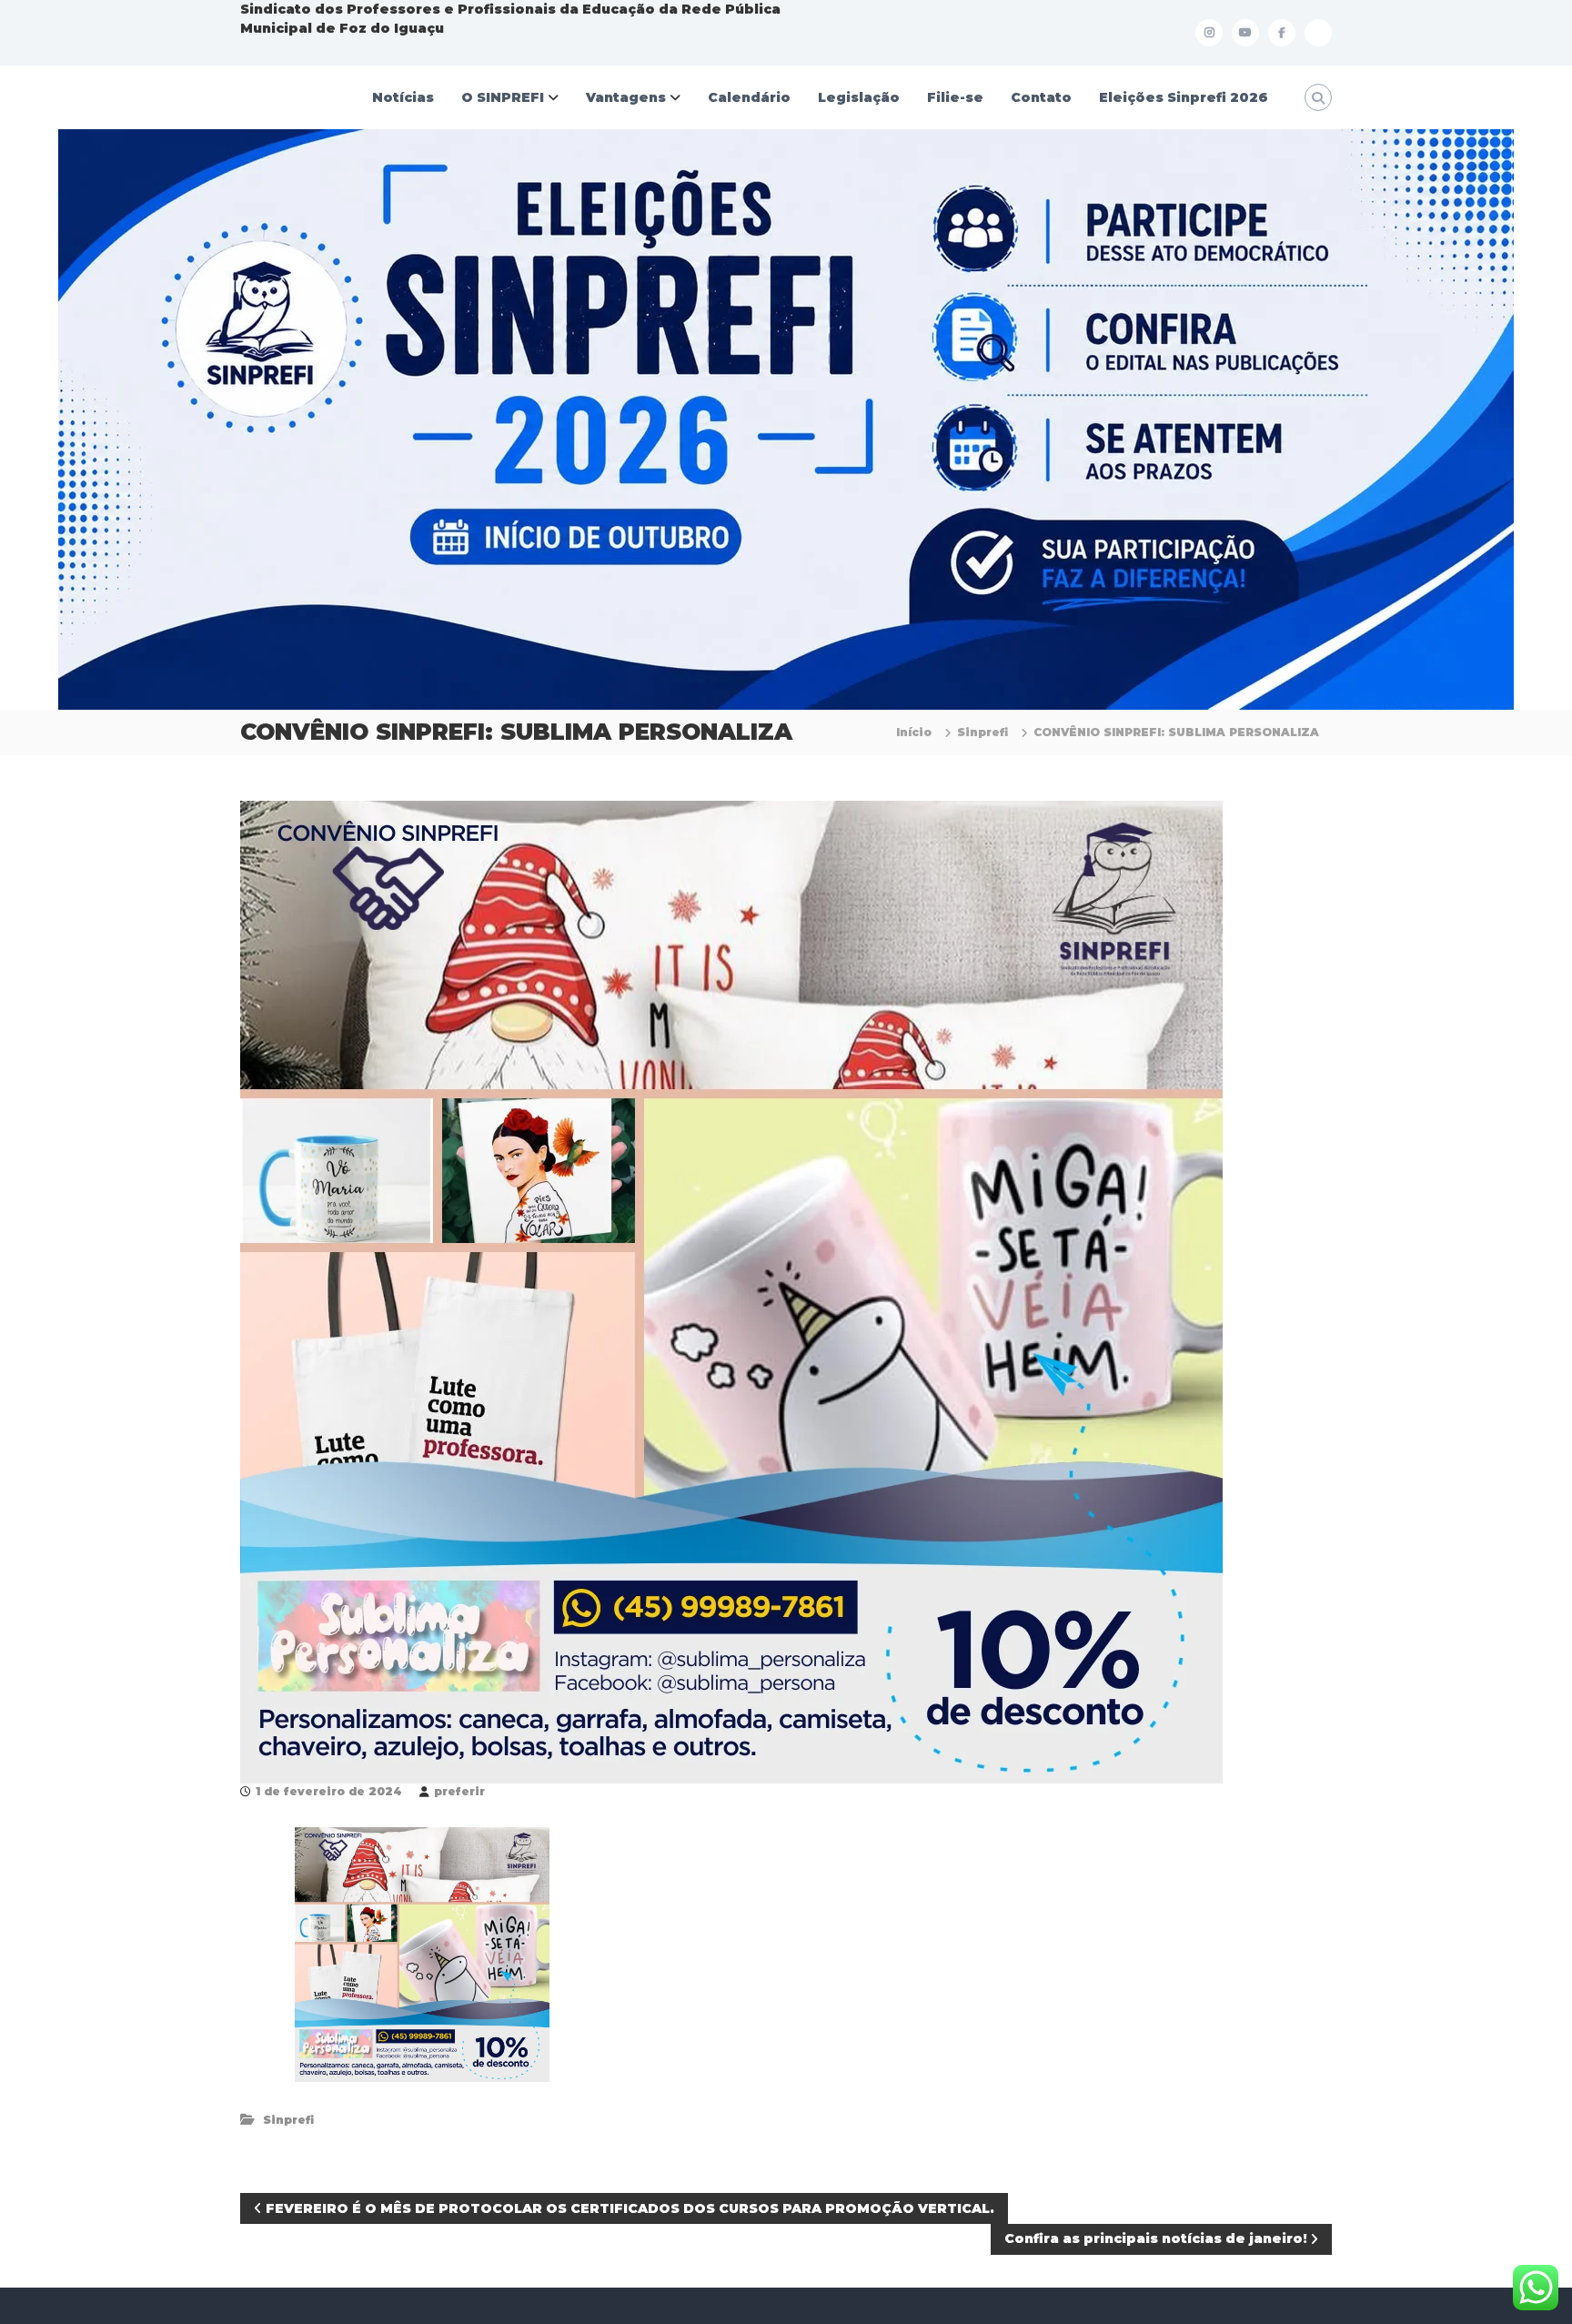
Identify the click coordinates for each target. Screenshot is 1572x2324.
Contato (1041, 97)
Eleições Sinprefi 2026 (1184, 97)
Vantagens (626, 97)
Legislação (859, 97)
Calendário (749, 97)
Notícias (403, 97)
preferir (459, 1791)
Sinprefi (982, 732)
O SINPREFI (503, 97)
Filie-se (955, 97)
